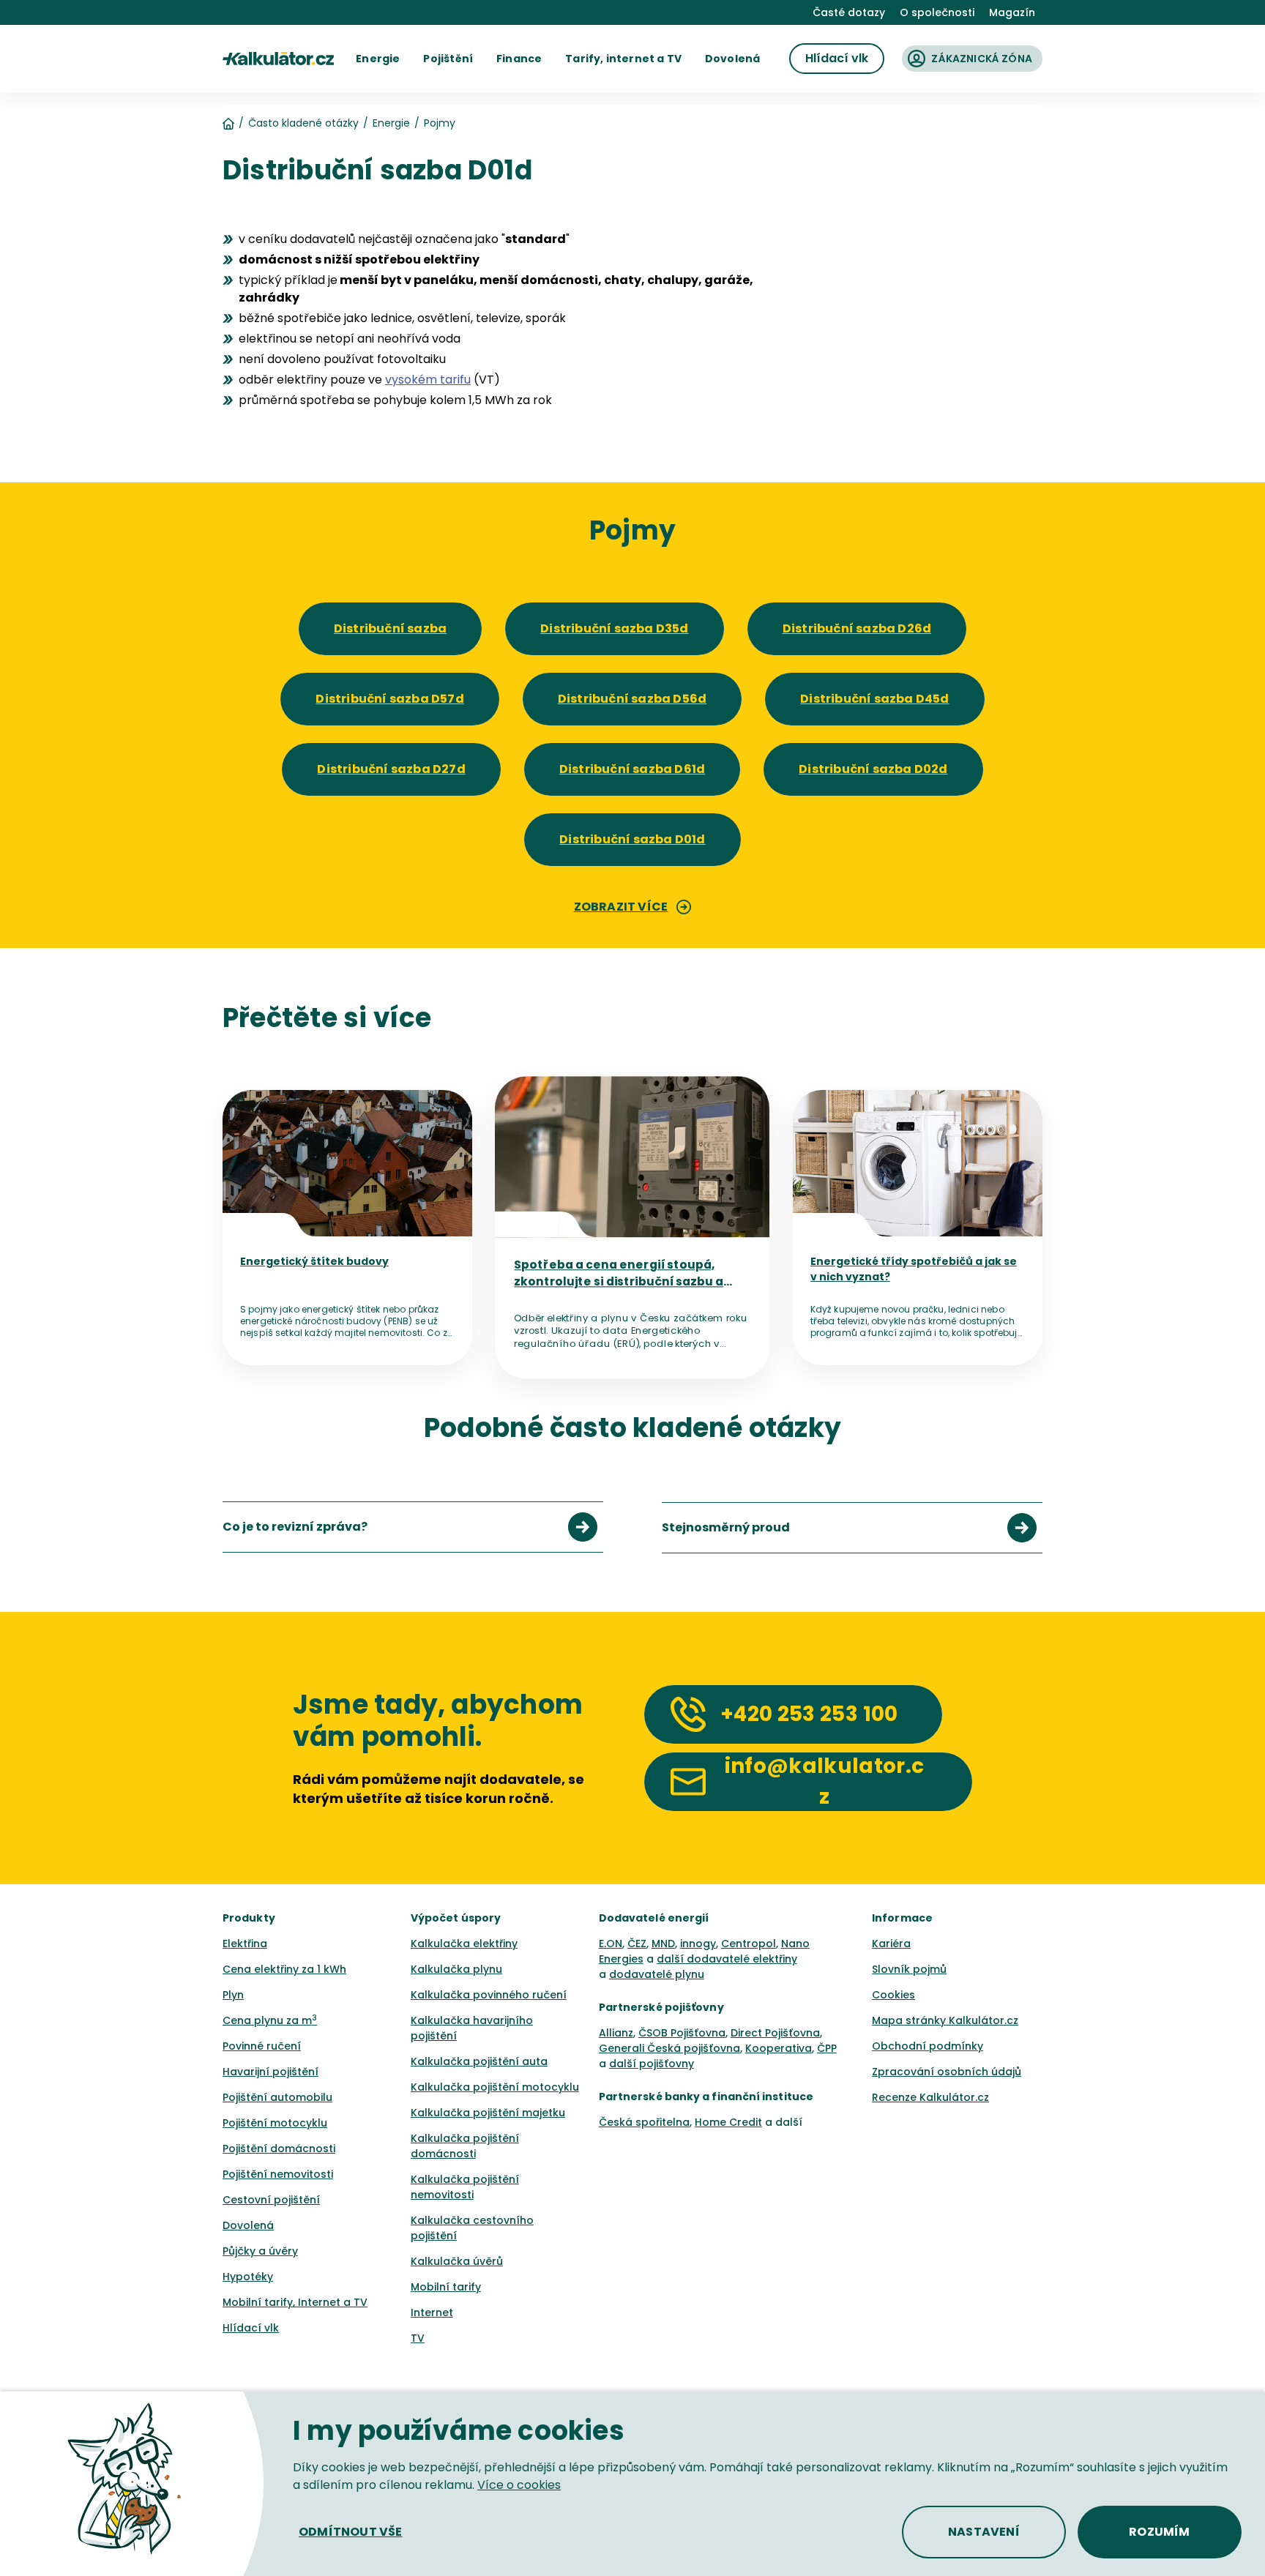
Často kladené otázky (303, 123)
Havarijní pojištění (270, 2072)
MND (663, 1944)
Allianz (616, 2033)
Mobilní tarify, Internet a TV (295, 2302)
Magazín (1012, 12)
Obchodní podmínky (928, 2046)
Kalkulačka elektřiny (464, 1944)
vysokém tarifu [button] (428, 380)
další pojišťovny (652, 2064)
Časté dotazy (849, 12)
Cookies (893, 1995)
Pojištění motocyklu (275, 2123)
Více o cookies (519, 2485)
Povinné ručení (262, 2046)
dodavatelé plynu (657, 1974)
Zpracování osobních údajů (947, 2072)
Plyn (233, 1995)
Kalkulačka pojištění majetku (488, 2113)
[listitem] (413, 1527)
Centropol (749, 1944)
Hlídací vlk (251, 2328)
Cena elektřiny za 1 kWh (284, 1969)
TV (418, 2338)
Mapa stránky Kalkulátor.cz (945, 2020)
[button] (378, 59)
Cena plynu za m (270, 2020)
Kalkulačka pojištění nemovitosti (465, 2187)
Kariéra (891, 1944)
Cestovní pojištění (271, 2200)
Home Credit (728, 2122)
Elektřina (245, 1944)
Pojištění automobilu (277, 2097)
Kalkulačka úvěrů (457, 2261)
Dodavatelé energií (654, 1918)
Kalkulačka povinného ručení (489, 1995)
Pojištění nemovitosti (278, 2174)
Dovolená (248, 2225)
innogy (698, 1944)
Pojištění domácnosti (279, 2148)
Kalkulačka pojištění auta (479, 2061)
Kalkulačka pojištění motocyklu (495, 2087)
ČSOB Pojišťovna (682, 2033)
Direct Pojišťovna (775, 2033)
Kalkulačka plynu (456, 1969)
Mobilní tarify (446, 2287)
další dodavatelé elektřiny (727, 1959)
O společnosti (937, 12)
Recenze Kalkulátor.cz (930, 2097)
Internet (432, 2312)
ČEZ (637, 1944)
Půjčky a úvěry (260, 2251)
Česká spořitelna (644, 2122)
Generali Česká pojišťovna (669, 2048)
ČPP (827, 2048)
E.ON (611, 1944)
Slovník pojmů (909, 1969)
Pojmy (440, 123)
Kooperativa (779, 2048)
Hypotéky (248, 2277)
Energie (391, 123)
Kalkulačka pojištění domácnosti (465, 2146)
